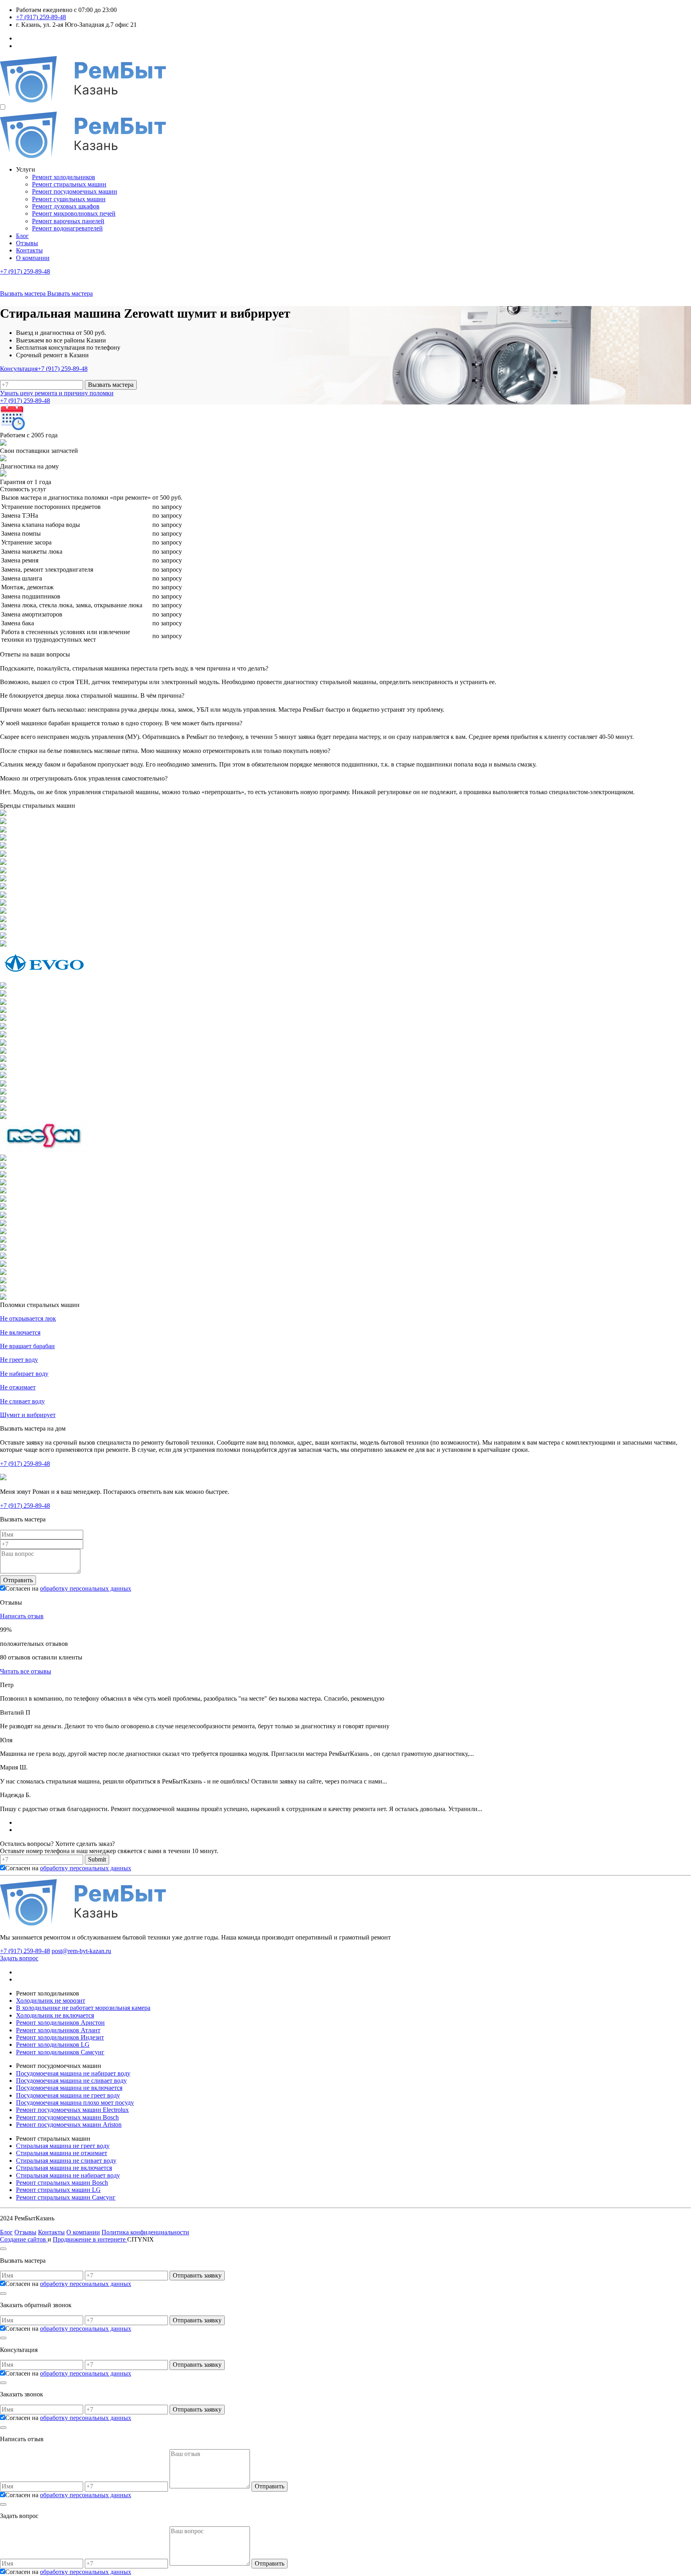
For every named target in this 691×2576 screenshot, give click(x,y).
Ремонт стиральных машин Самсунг (66, 2197)
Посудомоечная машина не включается (69, 2088)
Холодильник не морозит (51, 2001)
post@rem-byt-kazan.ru (81, 1951)
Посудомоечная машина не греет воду (68, 2095)
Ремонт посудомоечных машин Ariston (69, 2125)
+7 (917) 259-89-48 (41, 17)
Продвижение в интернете (90, 2239)
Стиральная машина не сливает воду (66, 2161)
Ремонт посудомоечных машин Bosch (67, 2117)
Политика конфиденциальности (145, 2232)
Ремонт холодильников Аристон (60, 2023)
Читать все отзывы (26, 1671)
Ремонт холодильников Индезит (60, 2037)
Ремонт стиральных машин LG (58, 2190)
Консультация (19, 369)
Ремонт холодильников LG (53, 2045)
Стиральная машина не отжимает (62, 2153)
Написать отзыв (22, 1616)
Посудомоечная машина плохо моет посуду (75, 2103)
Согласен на (68, 1588)
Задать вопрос (19, 1958)
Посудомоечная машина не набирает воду (73, 2073)
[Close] (3, 2249)
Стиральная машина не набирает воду (68, 2175)
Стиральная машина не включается (64, 2168)
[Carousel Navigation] (345, 1826)
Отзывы (27, 243)
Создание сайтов (24, 2239)
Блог (22, 236)
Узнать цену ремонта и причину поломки (57, 393)
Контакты (29, 250)
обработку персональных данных (86, 1588)
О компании (33, 258)
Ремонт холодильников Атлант (58, 2030)
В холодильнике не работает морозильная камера (83, 2008)
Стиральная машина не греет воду (63, 2146)
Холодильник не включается (55, 2015)
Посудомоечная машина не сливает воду (71, 2081)
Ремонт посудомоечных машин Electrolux (72, 2110)
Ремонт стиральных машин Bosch (62, 2183)
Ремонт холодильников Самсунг (60, 2052)
